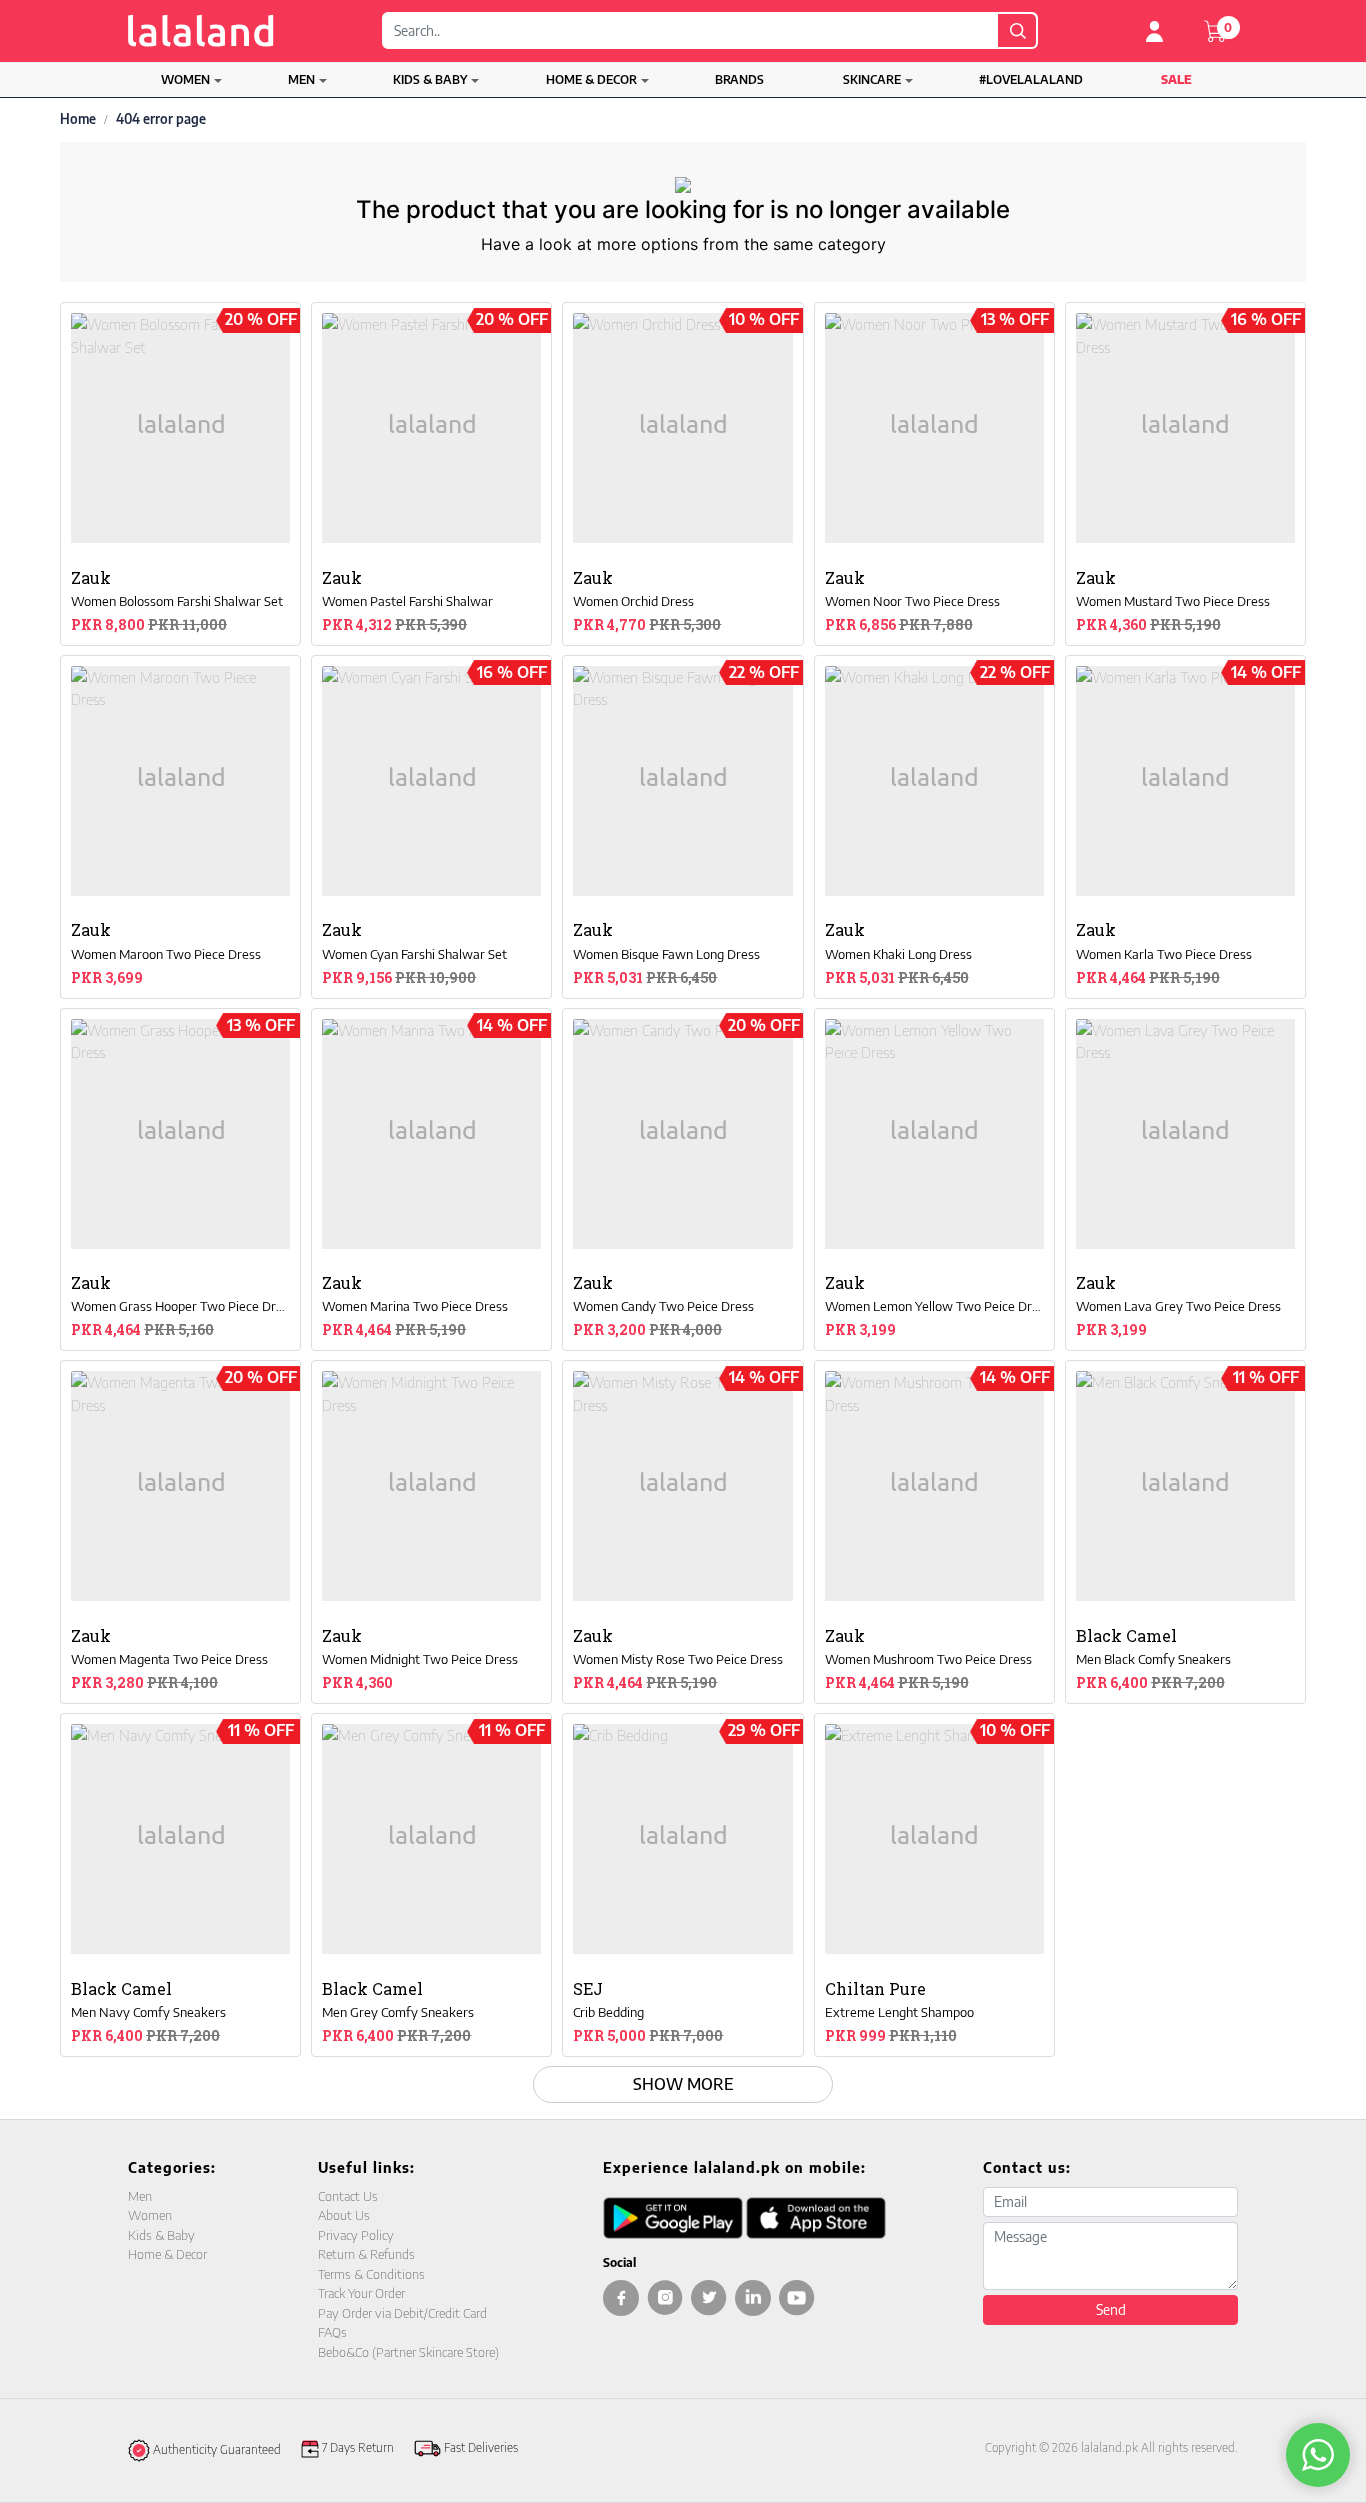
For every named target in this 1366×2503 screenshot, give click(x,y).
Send (1111, 2309)
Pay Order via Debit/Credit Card (402, 2313)
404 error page (161, 119)
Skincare (872, 79)
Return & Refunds (366, 2254)
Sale (1176, 79)
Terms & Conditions (371, 2274)
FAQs (332, 2332)
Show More (683, 2084)
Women (185, 79)
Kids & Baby (430, 79)
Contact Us (348, 2196)
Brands (739, 79)
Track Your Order (361, 2293)
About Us (344, 2215)
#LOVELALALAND (1031, 79)
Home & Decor (591, 79)
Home (78, 119)
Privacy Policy (356, 2235)
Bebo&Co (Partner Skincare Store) (408, 2352)
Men (301, 79)
